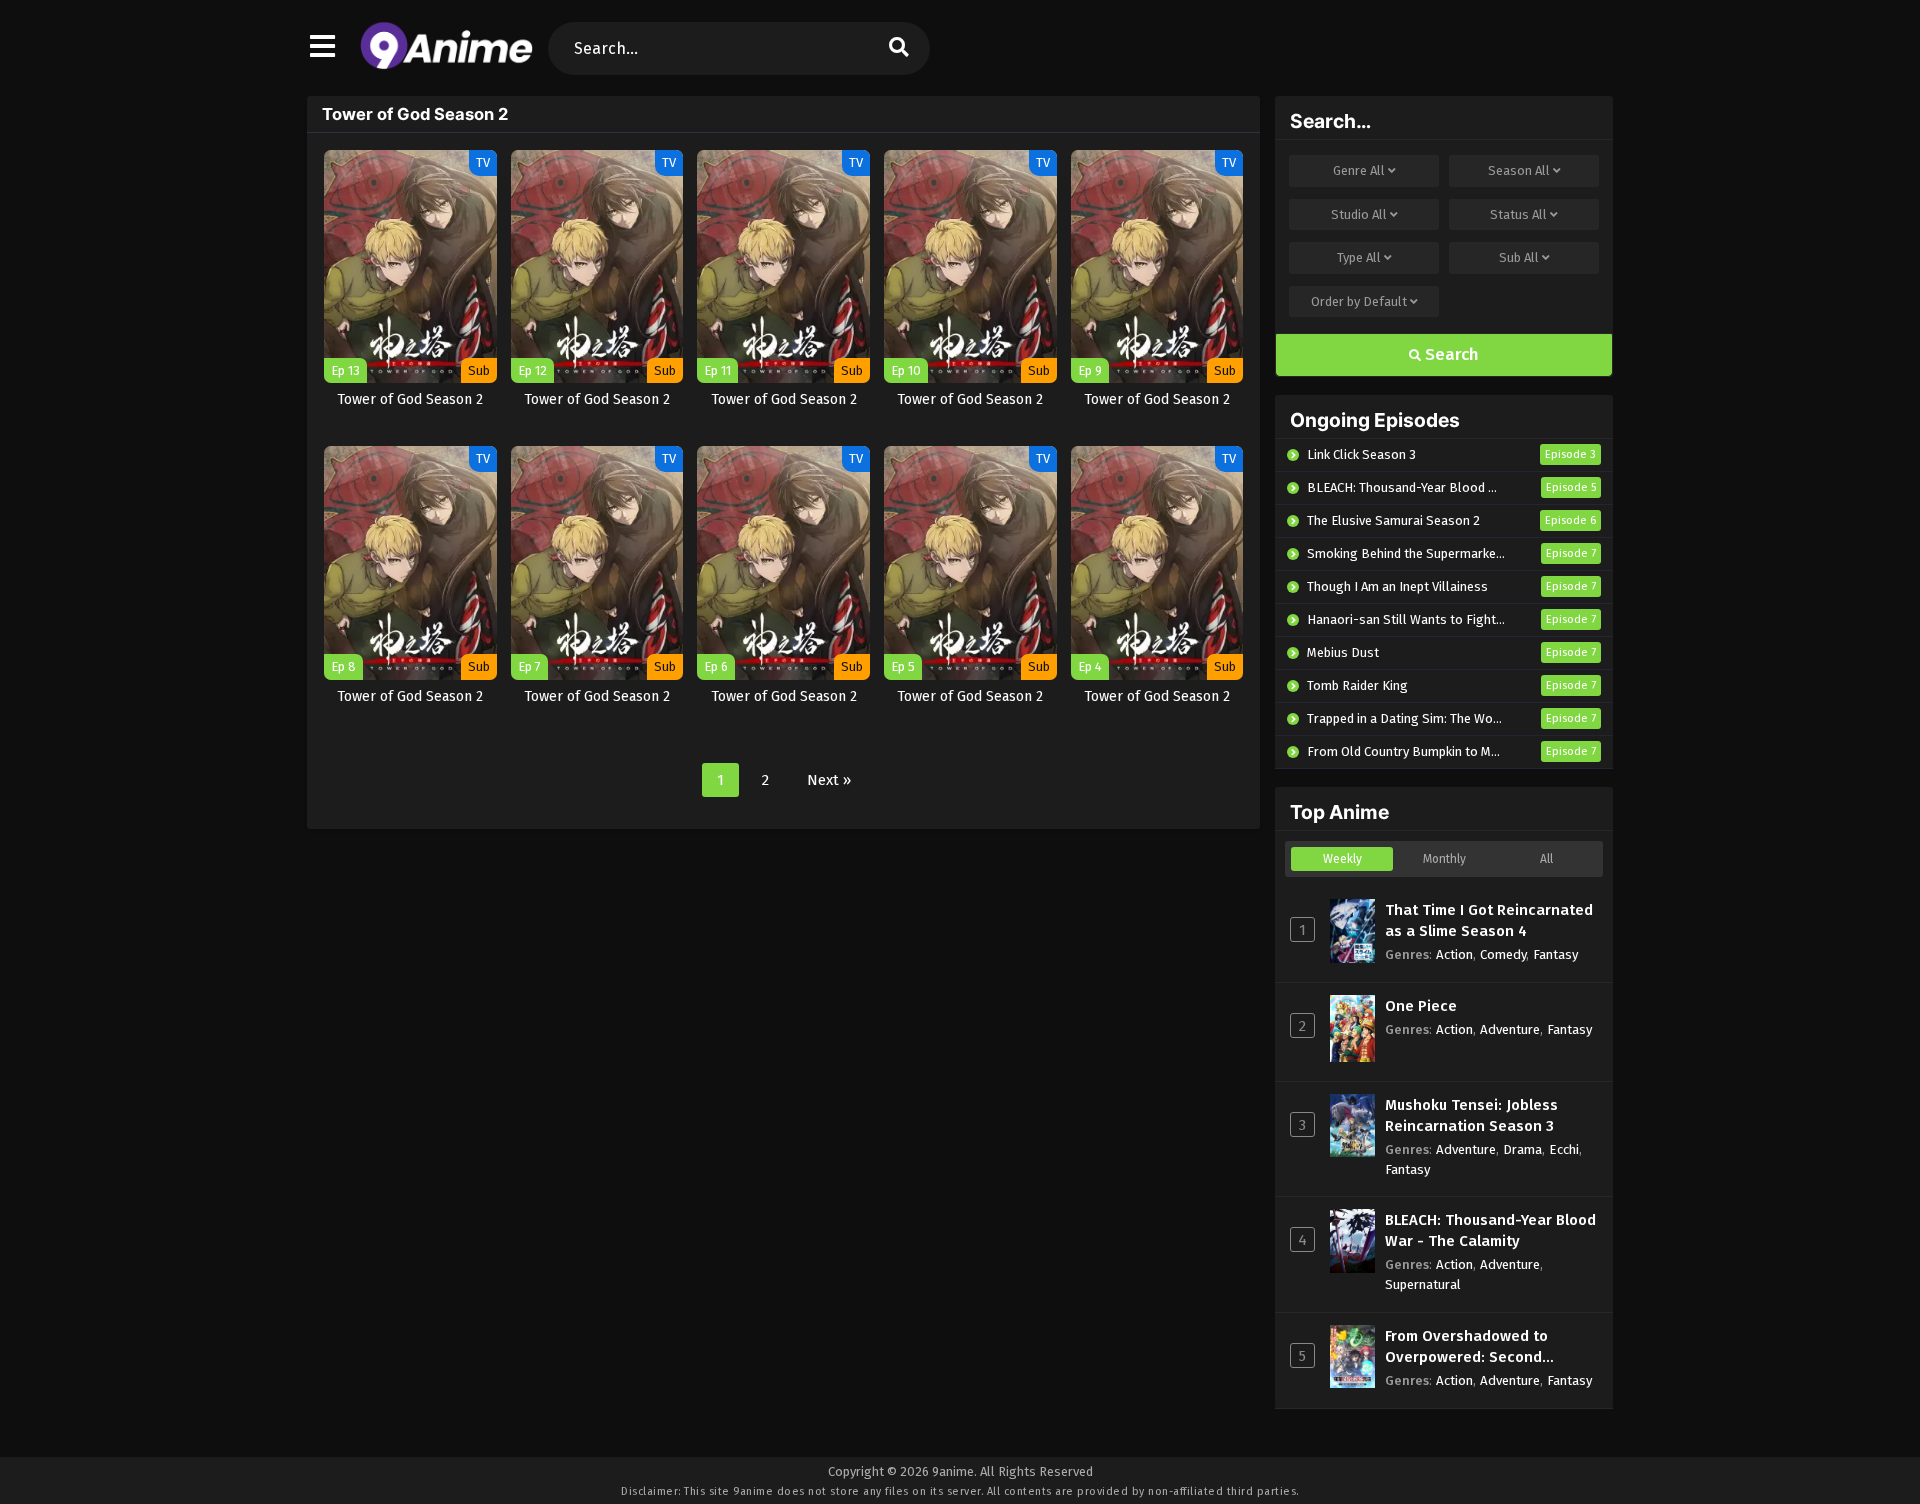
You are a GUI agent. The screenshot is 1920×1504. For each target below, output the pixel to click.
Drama (1522, 1149)
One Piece (1421, 1006)
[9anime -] (446, 65)
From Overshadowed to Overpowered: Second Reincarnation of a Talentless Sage (1490, 1347)
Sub (1519, 257)
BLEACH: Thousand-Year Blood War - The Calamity (1490, 1230)
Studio (1359, 214)
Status (1518, 214)
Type (1359, 257)
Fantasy (1555, 954)
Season (1519, 170)
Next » (829, 780)
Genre (1359, 170)
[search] (899, 48)
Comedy (1503, 954)
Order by (1359, 301)
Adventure (1510, 1029)
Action (1454, 954)
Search (1450, 354)
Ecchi (1564, 1149)
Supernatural (1423, 1284)
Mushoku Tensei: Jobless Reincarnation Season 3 (1471, 1115)
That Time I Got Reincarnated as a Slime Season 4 (1489, 920)
